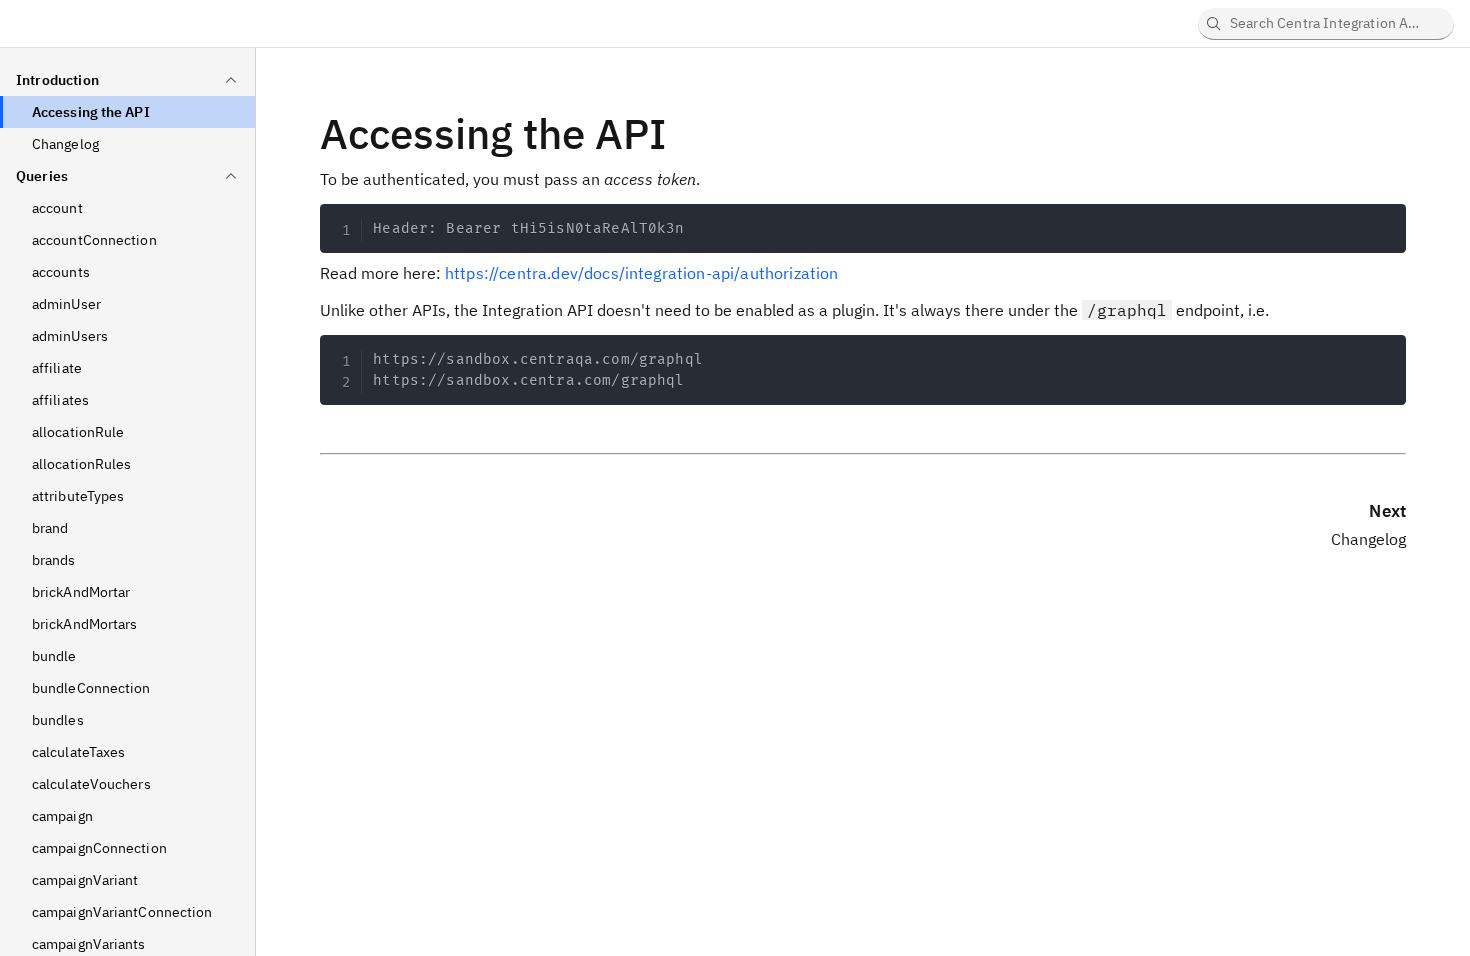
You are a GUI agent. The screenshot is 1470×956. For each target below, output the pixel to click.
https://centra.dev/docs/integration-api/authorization (641, 273)
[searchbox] (1326, 24)
